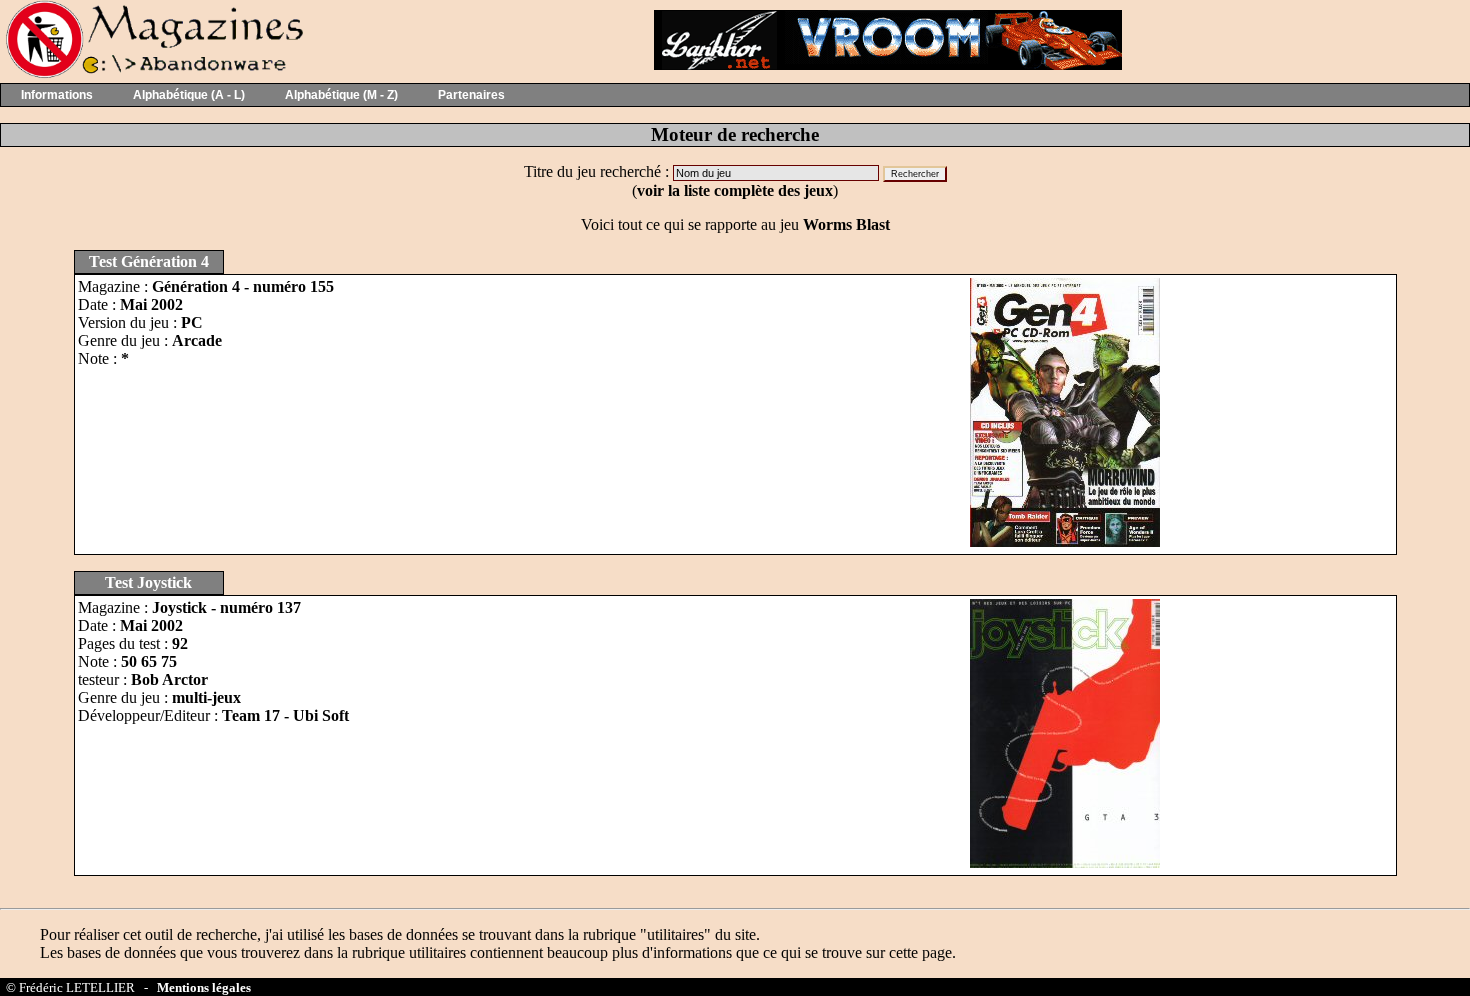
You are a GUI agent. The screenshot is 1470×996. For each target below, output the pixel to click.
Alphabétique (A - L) (189, 95)
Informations (57, 95)
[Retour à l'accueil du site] (152, 73)
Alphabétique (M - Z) (341, 95)
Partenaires (471, 95)
